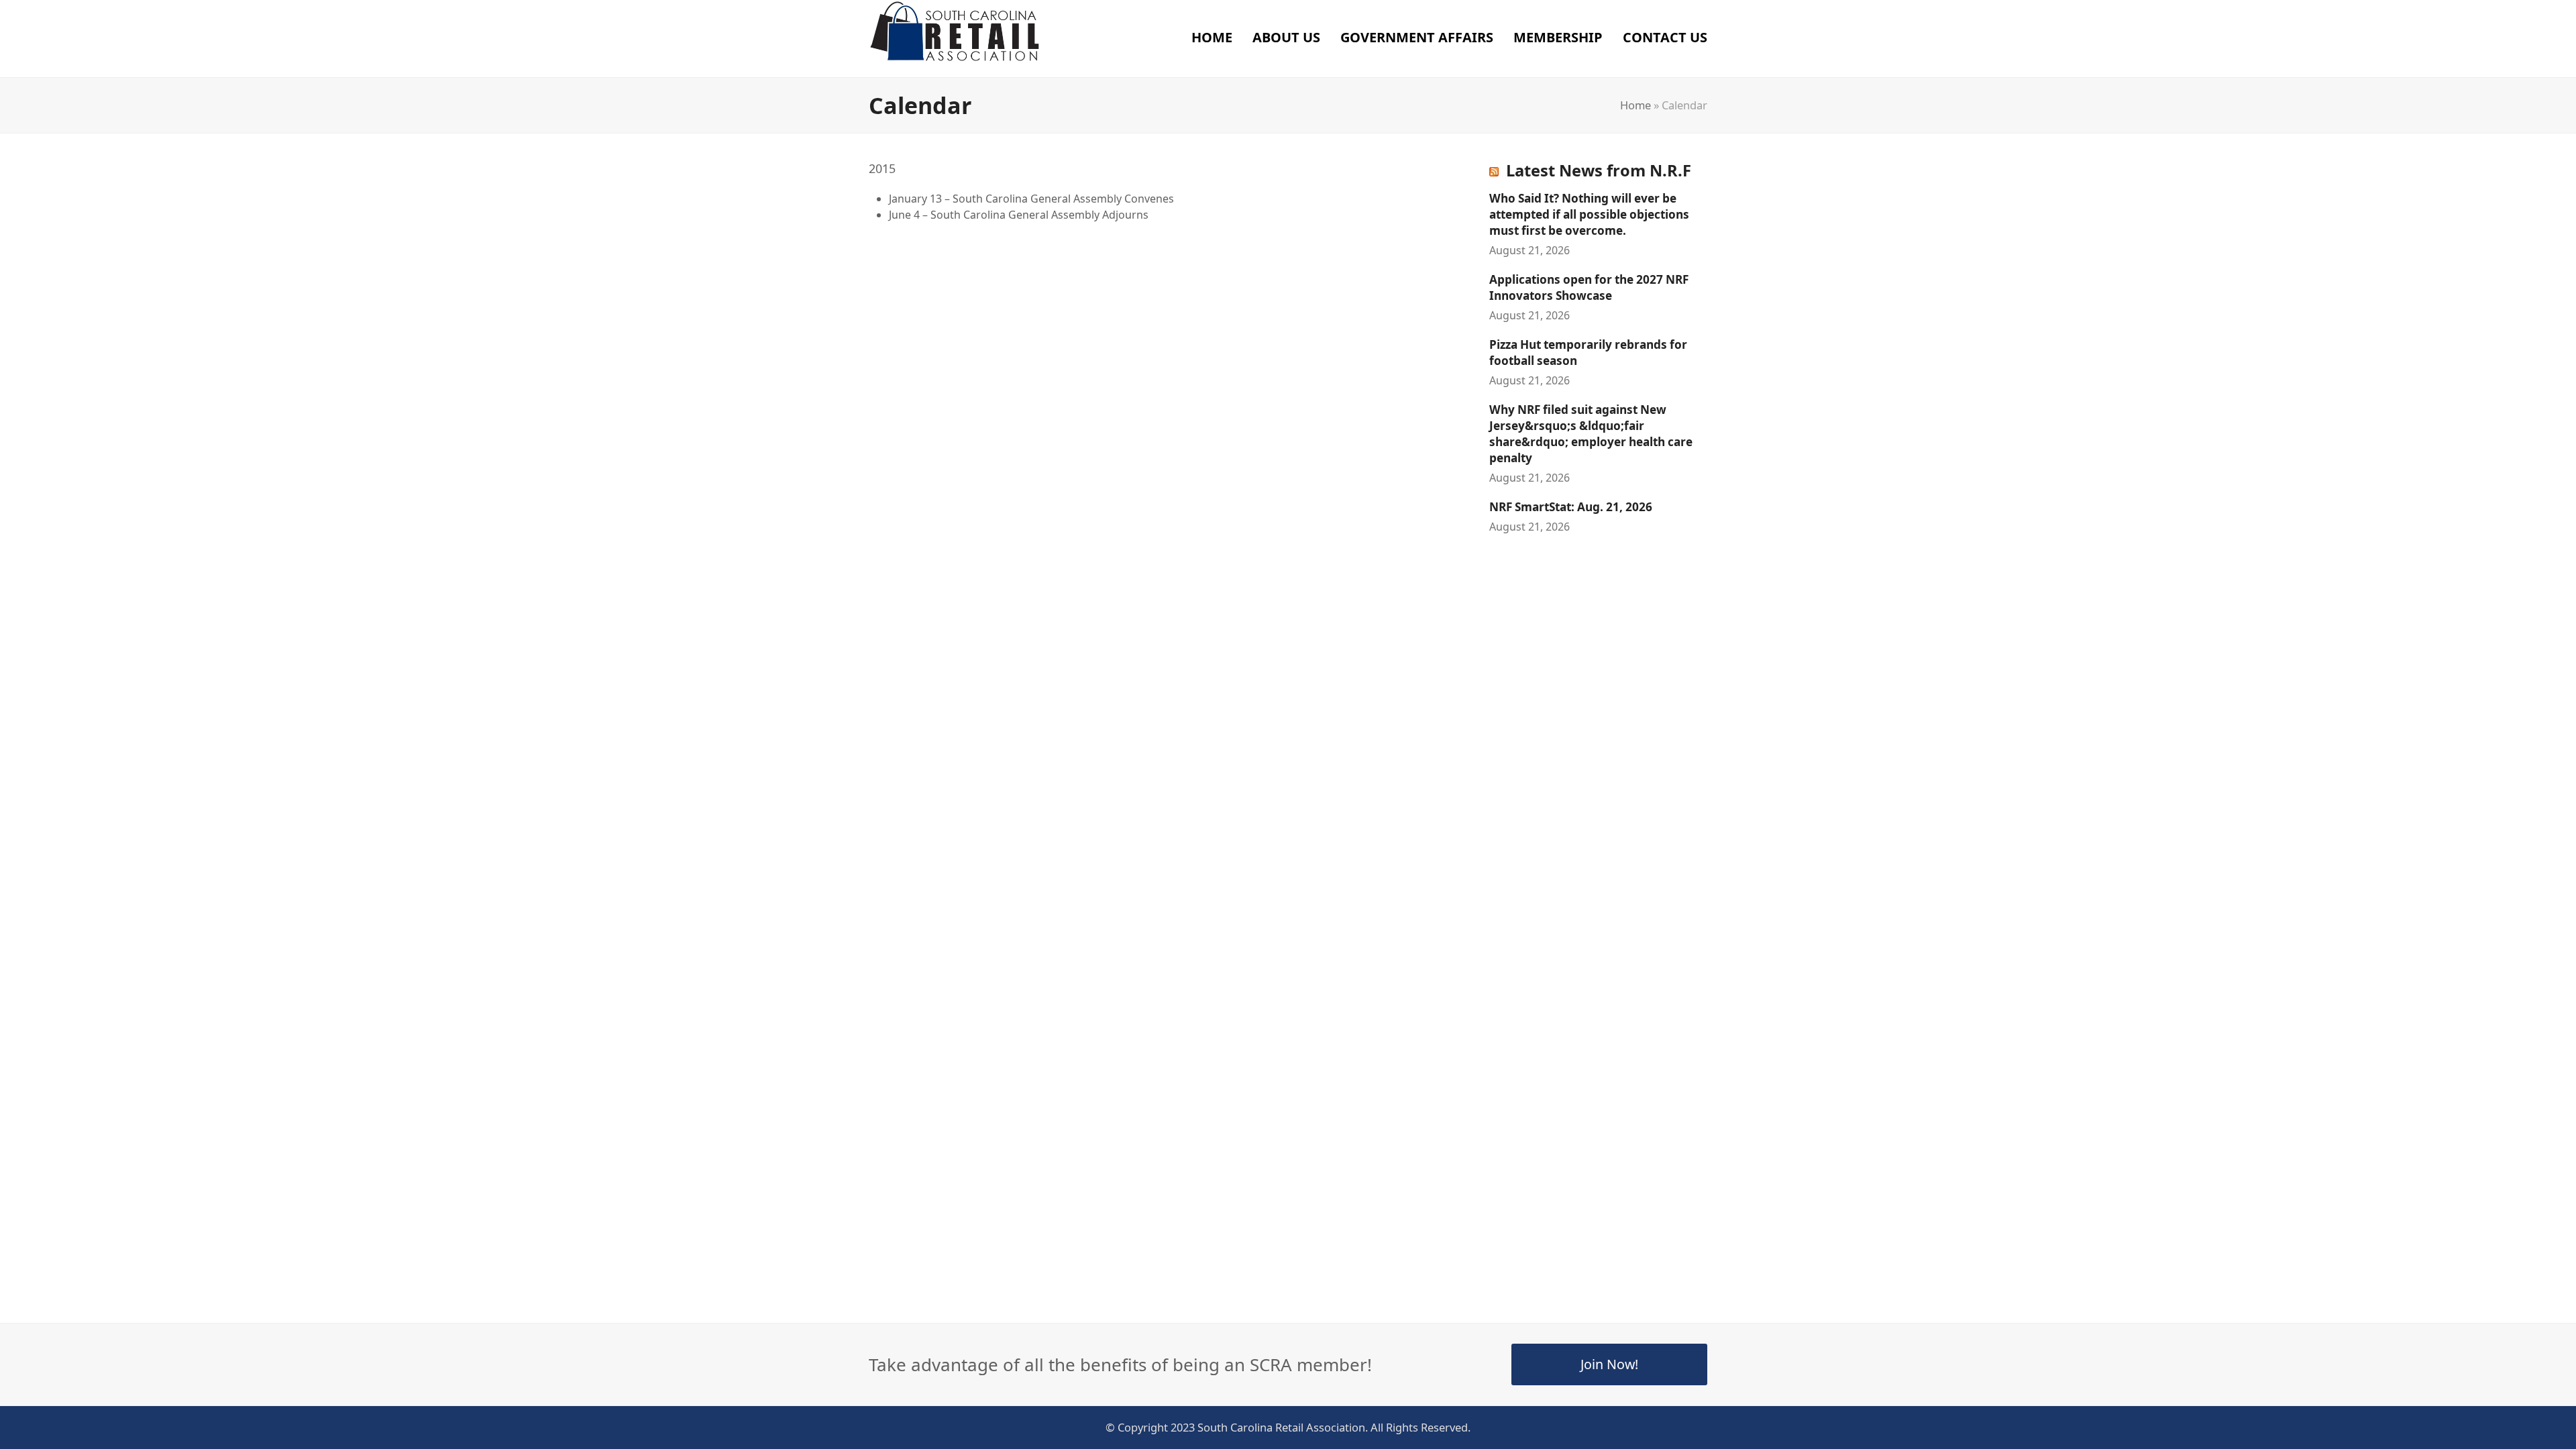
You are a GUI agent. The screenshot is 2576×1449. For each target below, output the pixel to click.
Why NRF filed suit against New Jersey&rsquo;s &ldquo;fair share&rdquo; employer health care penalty (1591, 434)
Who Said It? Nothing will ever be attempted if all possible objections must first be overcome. (1589, 214)
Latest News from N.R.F (1599, 170)
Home (1635, 105)
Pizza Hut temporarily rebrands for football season (1588, 353)
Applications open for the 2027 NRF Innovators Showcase (1589, 287)
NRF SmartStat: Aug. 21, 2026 (1571, 507)
